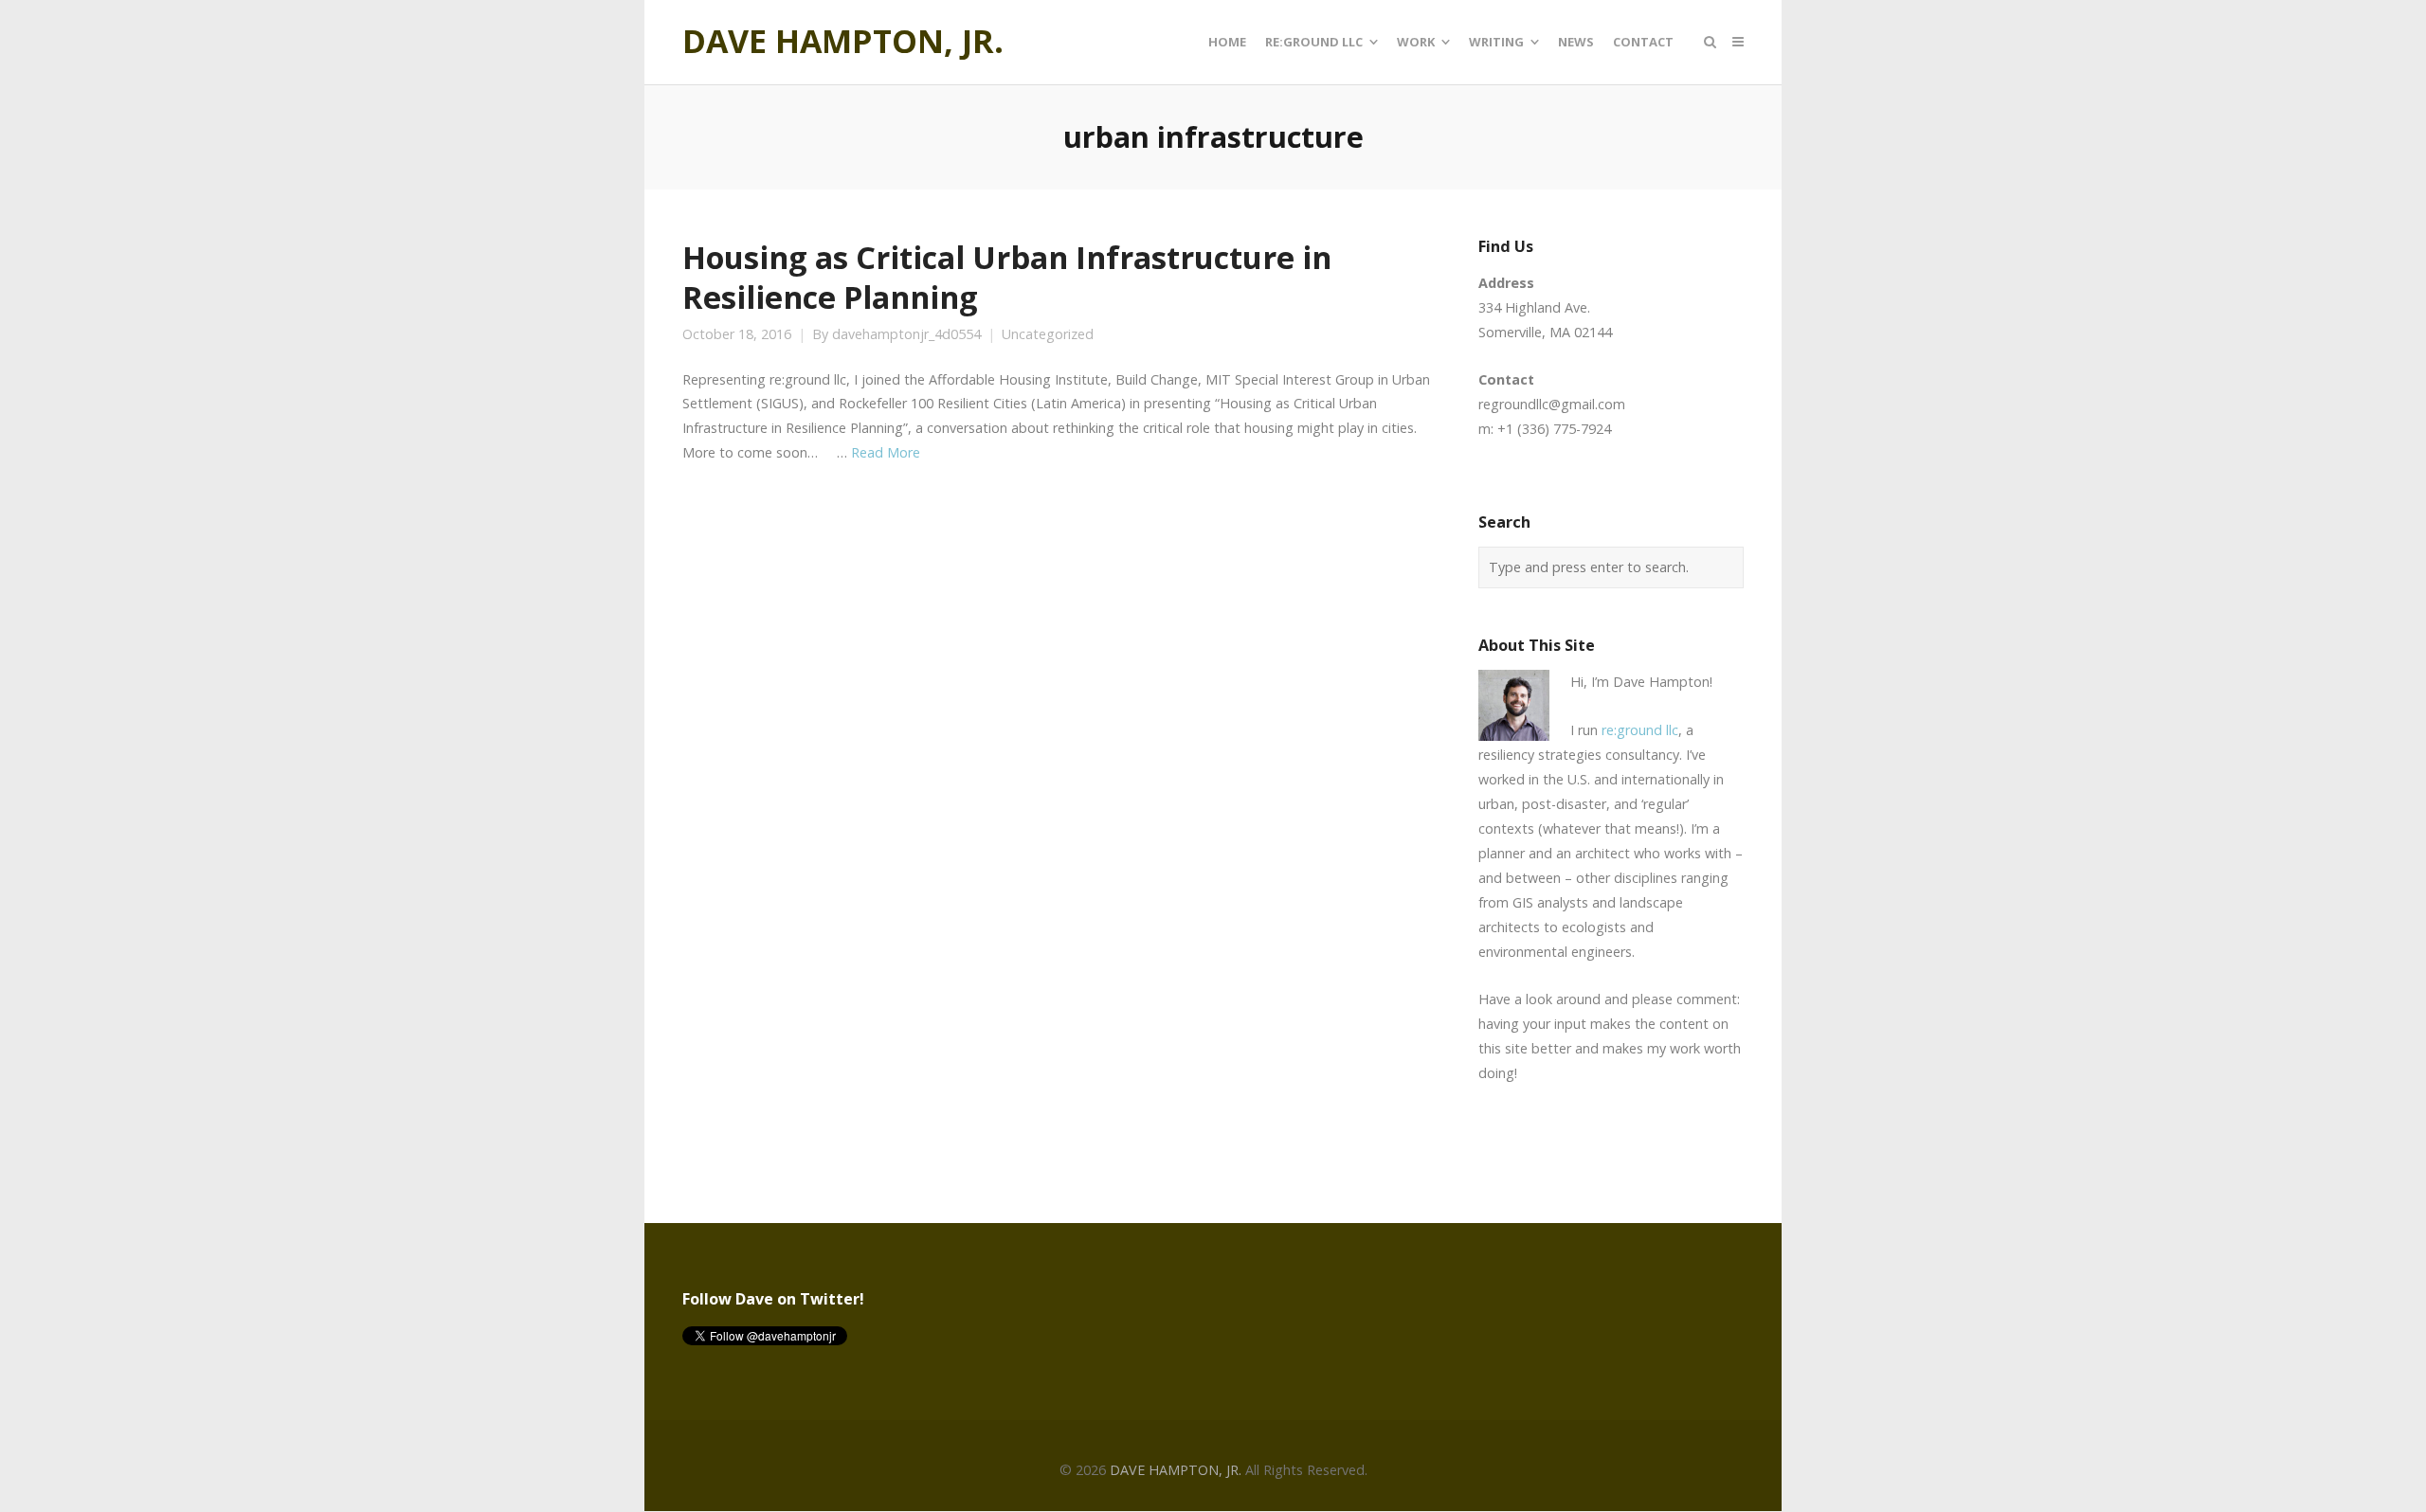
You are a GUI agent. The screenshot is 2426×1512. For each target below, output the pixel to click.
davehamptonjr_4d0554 (906, 334)
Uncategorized (1048, 334)
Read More (886, 452)
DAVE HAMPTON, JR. (843, 42)
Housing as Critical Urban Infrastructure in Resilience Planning (1007, 277)
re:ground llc (1640, 730)
